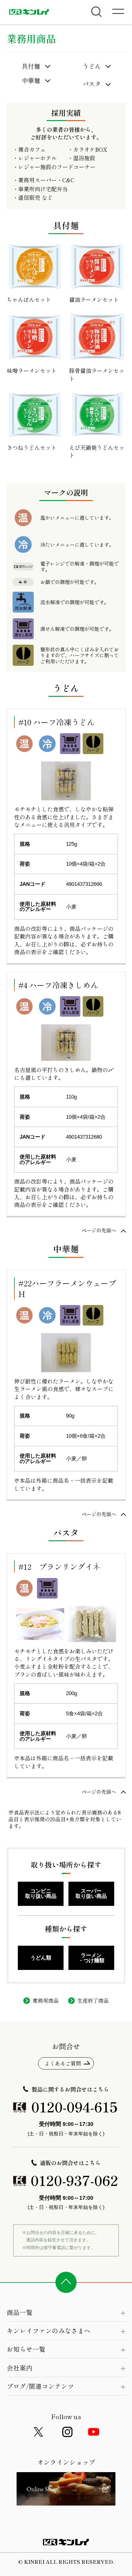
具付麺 (31, 66)
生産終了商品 (93, 2000)
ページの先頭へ (99, 1230)
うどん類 (41, 1958)
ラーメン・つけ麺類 (91, 1958)
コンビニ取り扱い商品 (41, 1893)
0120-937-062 (74, 2180)
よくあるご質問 (63, 2063)
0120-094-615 (74, 2107)
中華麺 (31, 81)
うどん (92, 66)
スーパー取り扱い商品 (91, 1893)
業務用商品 (46, 2000)
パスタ (92, 84)
